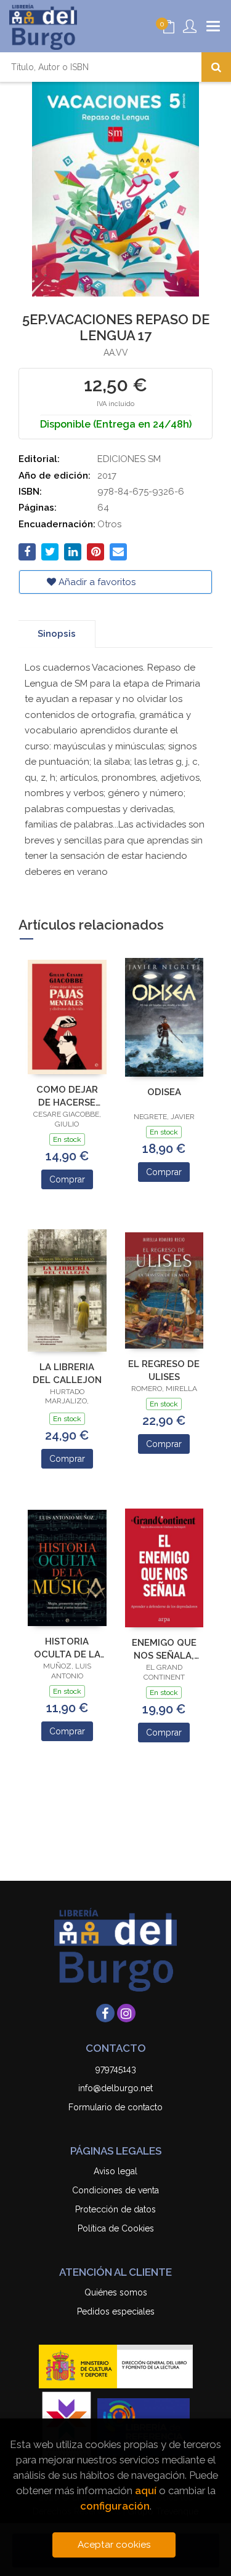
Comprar (67, 1179)
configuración (115, 2506)
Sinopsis (57, 634)
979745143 (116, 2069)
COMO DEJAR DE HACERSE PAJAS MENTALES (67, 1096)
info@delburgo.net (115, 2088)
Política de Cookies (116, 2228)
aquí (146, 2490)
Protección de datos (115, 2209)
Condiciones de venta (115, 2190)
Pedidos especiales (116, 2311)
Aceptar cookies (114, 2545)
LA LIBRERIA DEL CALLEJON (67, 1374)
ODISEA (164, 1092)
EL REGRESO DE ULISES (164, 1370)
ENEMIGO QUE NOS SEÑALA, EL (164, 1649)
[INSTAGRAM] (126, 2013)
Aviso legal (115, 2171)
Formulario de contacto (115, 2107)
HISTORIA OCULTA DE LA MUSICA (67, 1648)
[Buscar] (216, 67)
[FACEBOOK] (105, 2013)
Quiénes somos (116, 2292)
